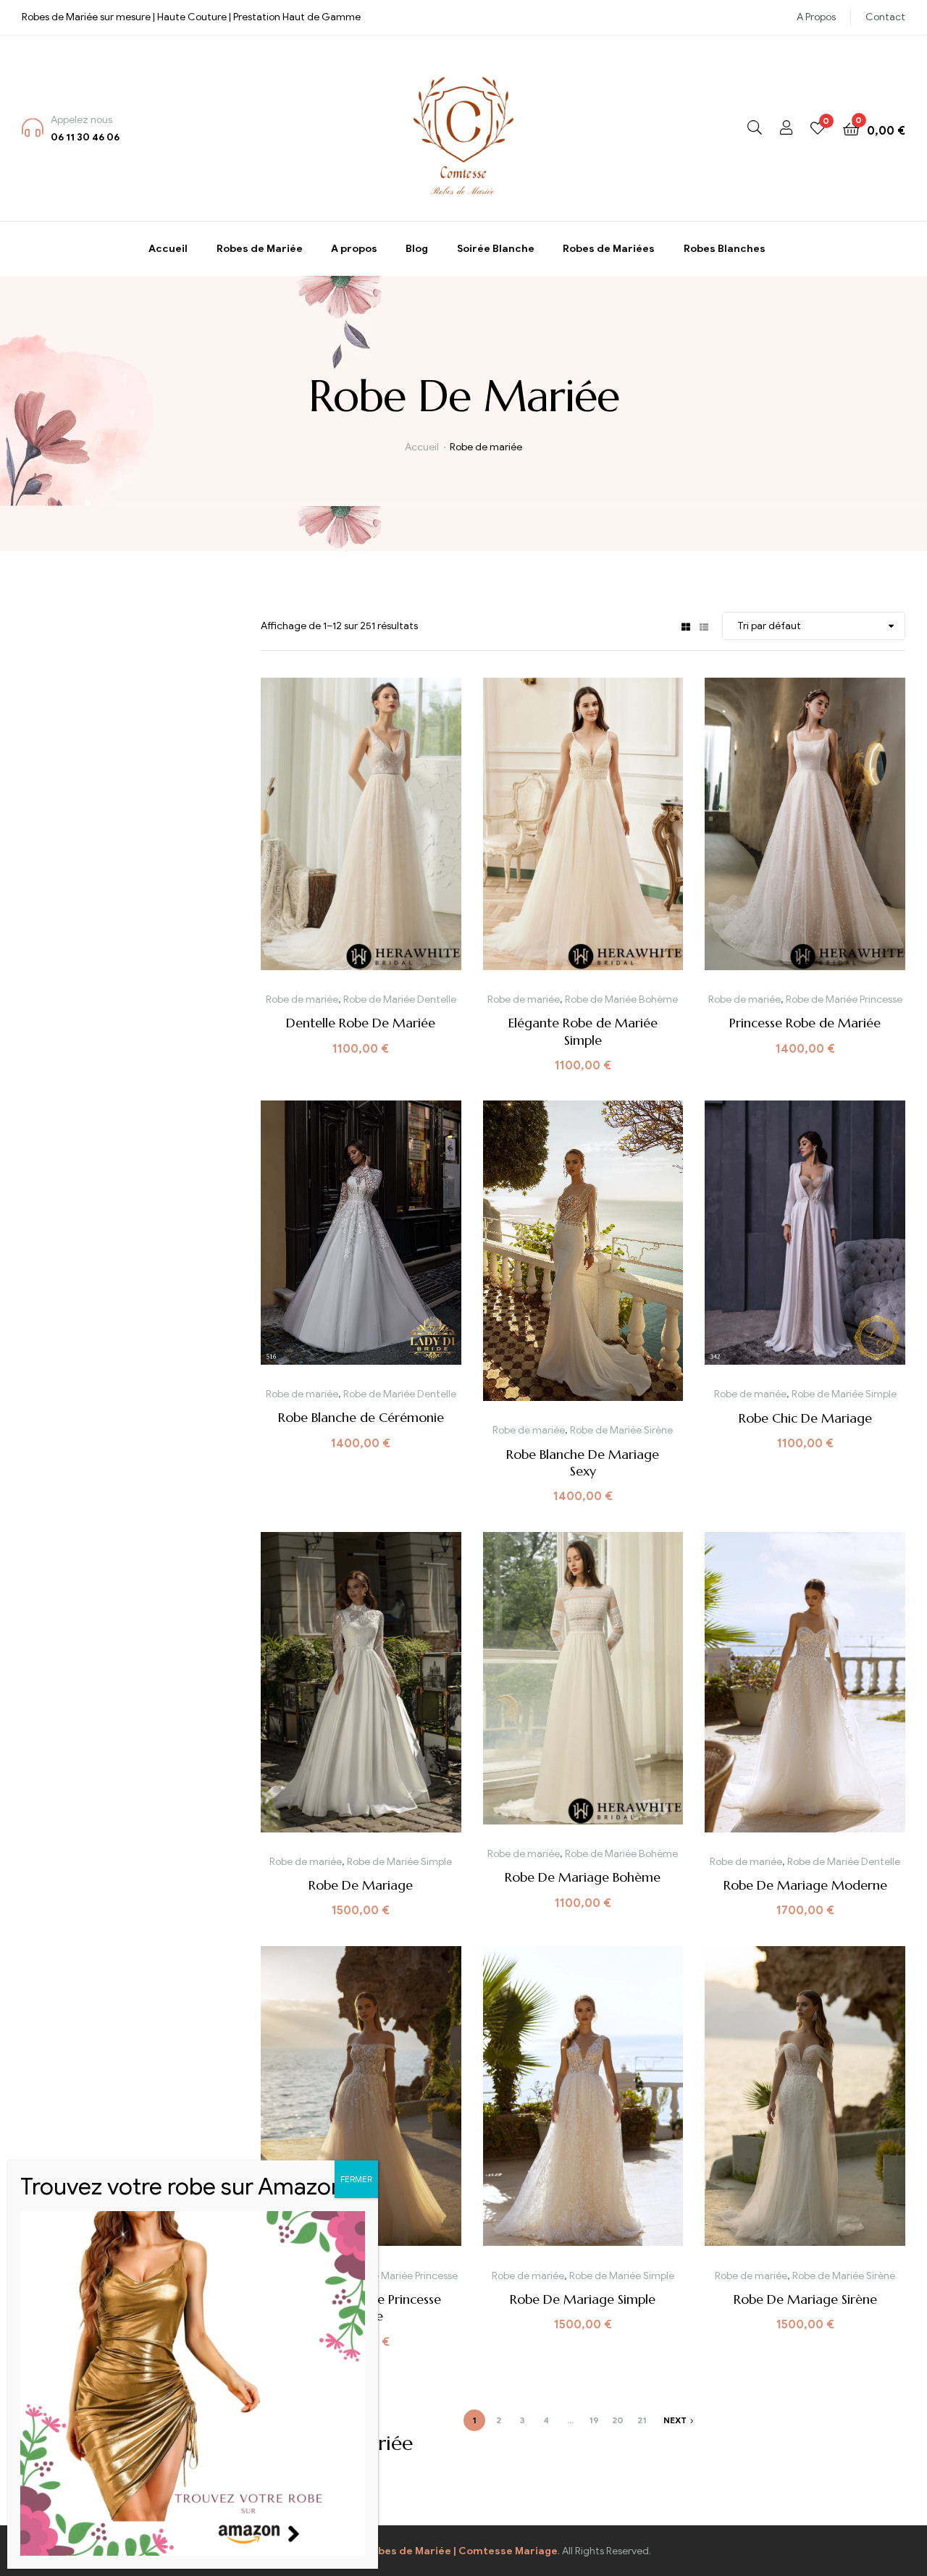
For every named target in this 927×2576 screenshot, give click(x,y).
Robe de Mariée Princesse (844, 999)
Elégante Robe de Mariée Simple (583, 1031)
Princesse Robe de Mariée (805, 1023)
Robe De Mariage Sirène (805, 2299)
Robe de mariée (302, 999)
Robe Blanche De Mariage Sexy (583, 1462)
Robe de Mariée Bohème (621, 999)
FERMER (356, 2179)
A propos (354, 249)
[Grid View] (686, 626)
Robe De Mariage (361, 1885)
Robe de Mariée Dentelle (400, 999)
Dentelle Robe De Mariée (361, 1023)
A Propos (816, 17)
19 (594, 2420)
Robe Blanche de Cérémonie (361, 1417)
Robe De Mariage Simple (583, 2299)
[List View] (704, 626)
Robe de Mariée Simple (844, 1394)
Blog (417, 249)
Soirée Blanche (496, 249)
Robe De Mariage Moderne (805, 1885)
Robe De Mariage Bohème (583, 1877)
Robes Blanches (725, 249)
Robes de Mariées (609, 249)
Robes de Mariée (260, 249)
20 (618, 2420)
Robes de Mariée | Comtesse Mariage (461, 2551)
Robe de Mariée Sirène (621, 1430)
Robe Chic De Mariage (805, 1418)
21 (642, 2420)
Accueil (168, 249)
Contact (885, 17)
